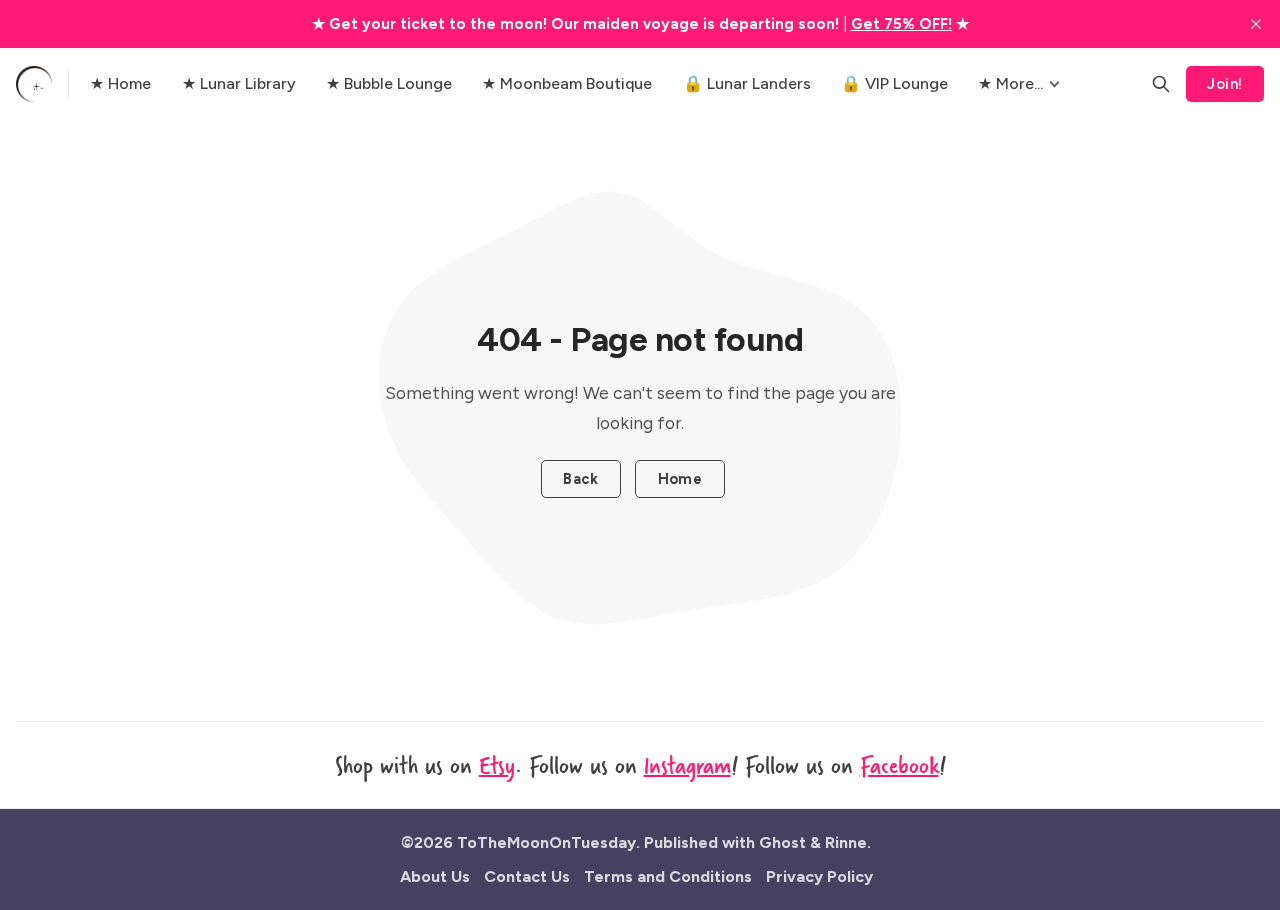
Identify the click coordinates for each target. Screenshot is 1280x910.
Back (580, 479)
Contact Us (527, 876)
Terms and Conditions (668, 876)
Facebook (899, 764)
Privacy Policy (819, 876)
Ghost (782, 842)
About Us (435, 876)
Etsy (497, 764)
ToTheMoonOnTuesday (546, 842)
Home (680, 479)
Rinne (846, 842)
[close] (1256, 24)
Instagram (687, 764)
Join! (1224, 84)
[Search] (1161, 84)
